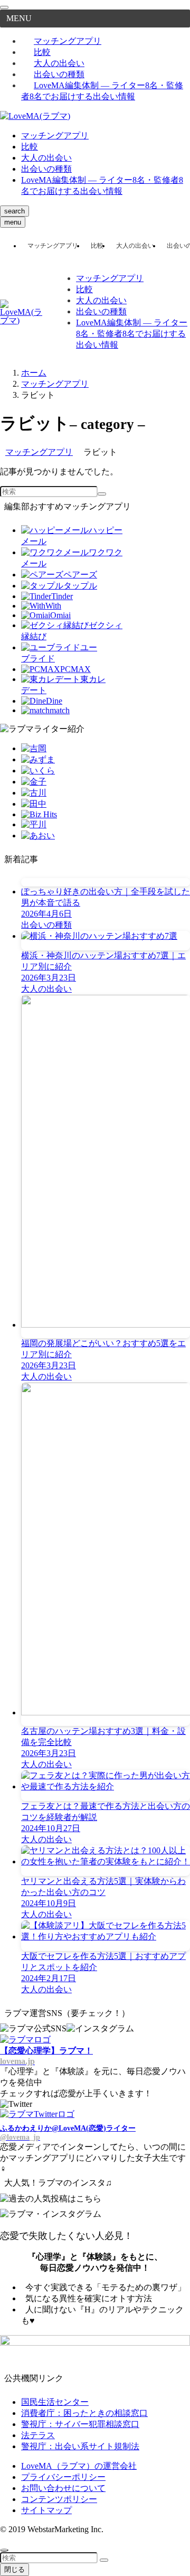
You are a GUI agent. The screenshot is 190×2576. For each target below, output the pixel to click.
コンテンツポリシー (59, 2499)
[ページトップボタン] (4, 2550)
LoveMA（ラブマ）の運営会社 (79, 2466)
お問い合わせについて (63, 2488)
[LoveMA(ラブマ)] (35, 116)
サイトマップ (46, 2510)
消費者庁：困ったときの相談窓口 (84, 2413)
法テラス (38, 2435)
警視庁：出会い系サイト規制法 (80, 2446)
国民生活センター (55, 2402)
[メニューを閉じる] (4, 7)
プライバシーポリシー (63, 2477)
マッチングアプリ (68, 41)
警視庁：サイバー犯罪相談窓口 (80, 2424)
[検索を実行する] (102, 494)
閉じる (15, 2569)
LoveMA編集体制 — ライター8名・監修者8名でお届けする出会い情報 (102, 91)
